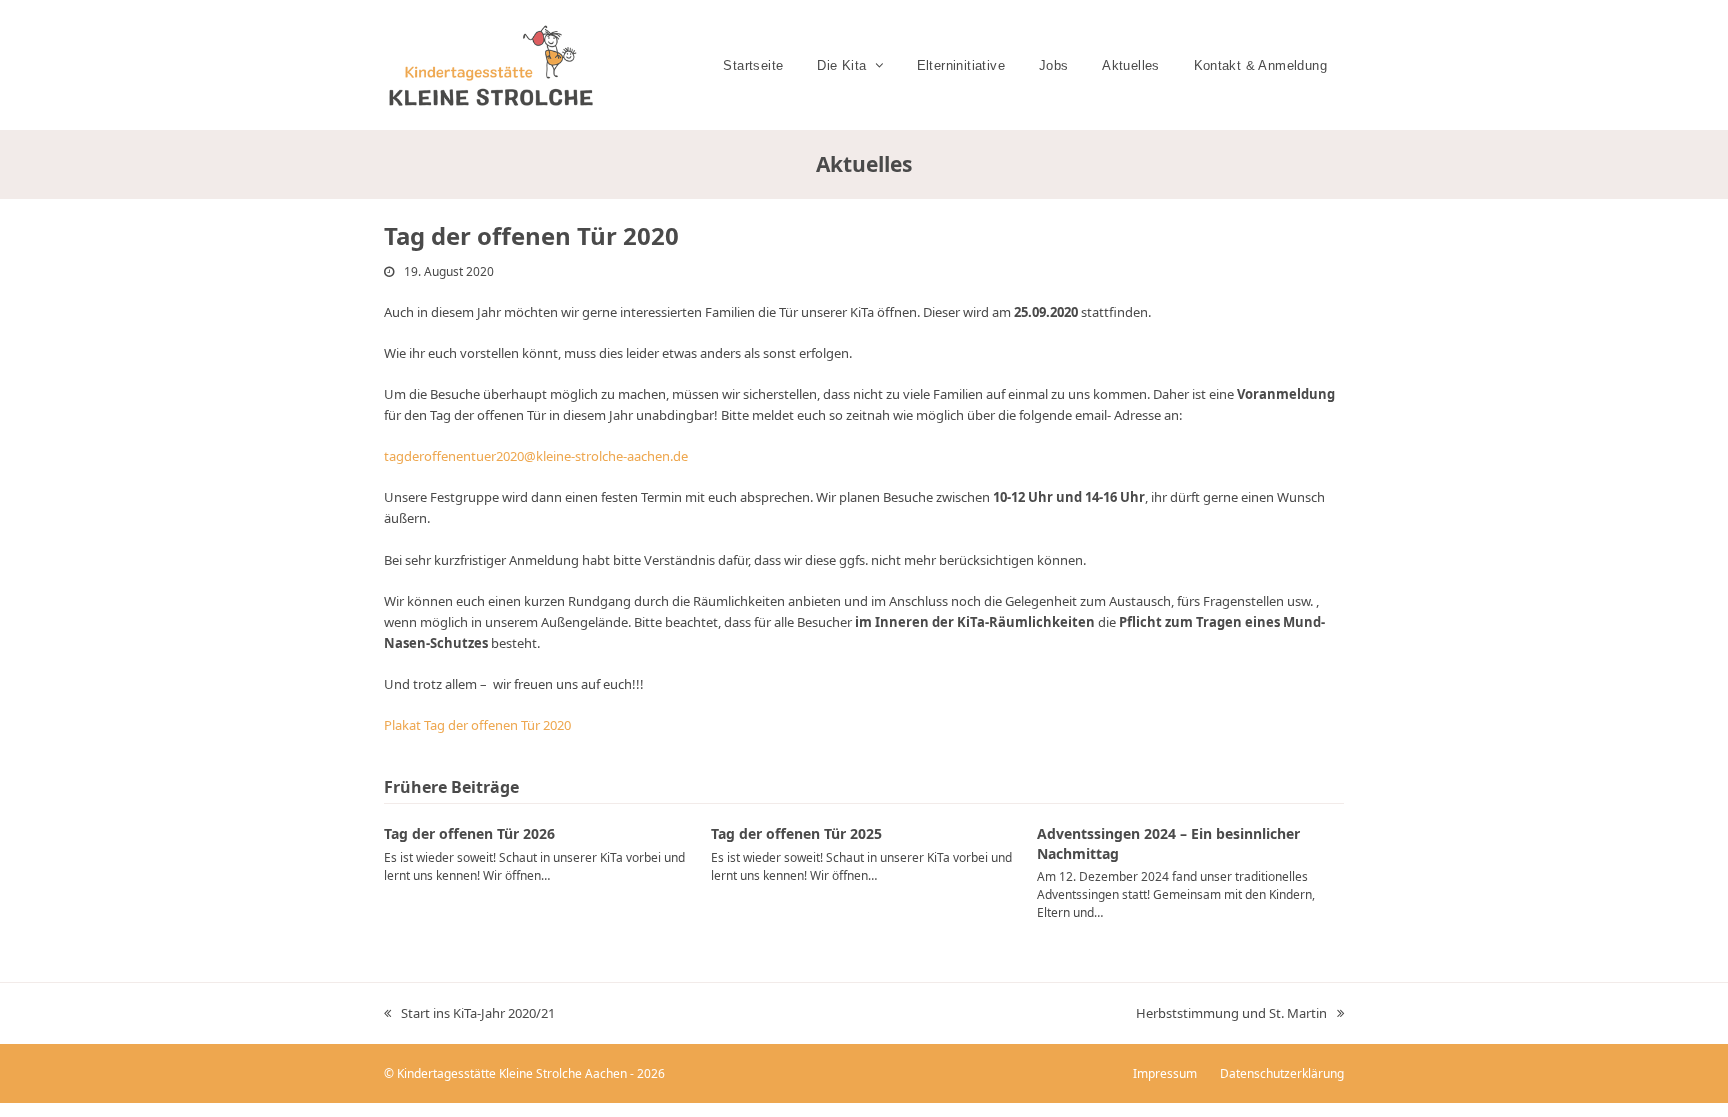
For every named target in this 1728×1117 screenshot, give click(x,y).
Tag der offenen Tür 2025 (796, 833)
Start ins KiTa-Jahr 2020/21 (469, 1014)
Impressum (1165, 1073)
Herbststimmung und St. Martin (1231, 1014)
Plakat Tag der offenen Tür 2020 (477, 725)
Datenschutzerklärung (1282, 1073)
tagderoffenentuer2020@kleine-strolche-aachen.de (536, 456)
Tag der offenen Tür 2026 (469, 833)
